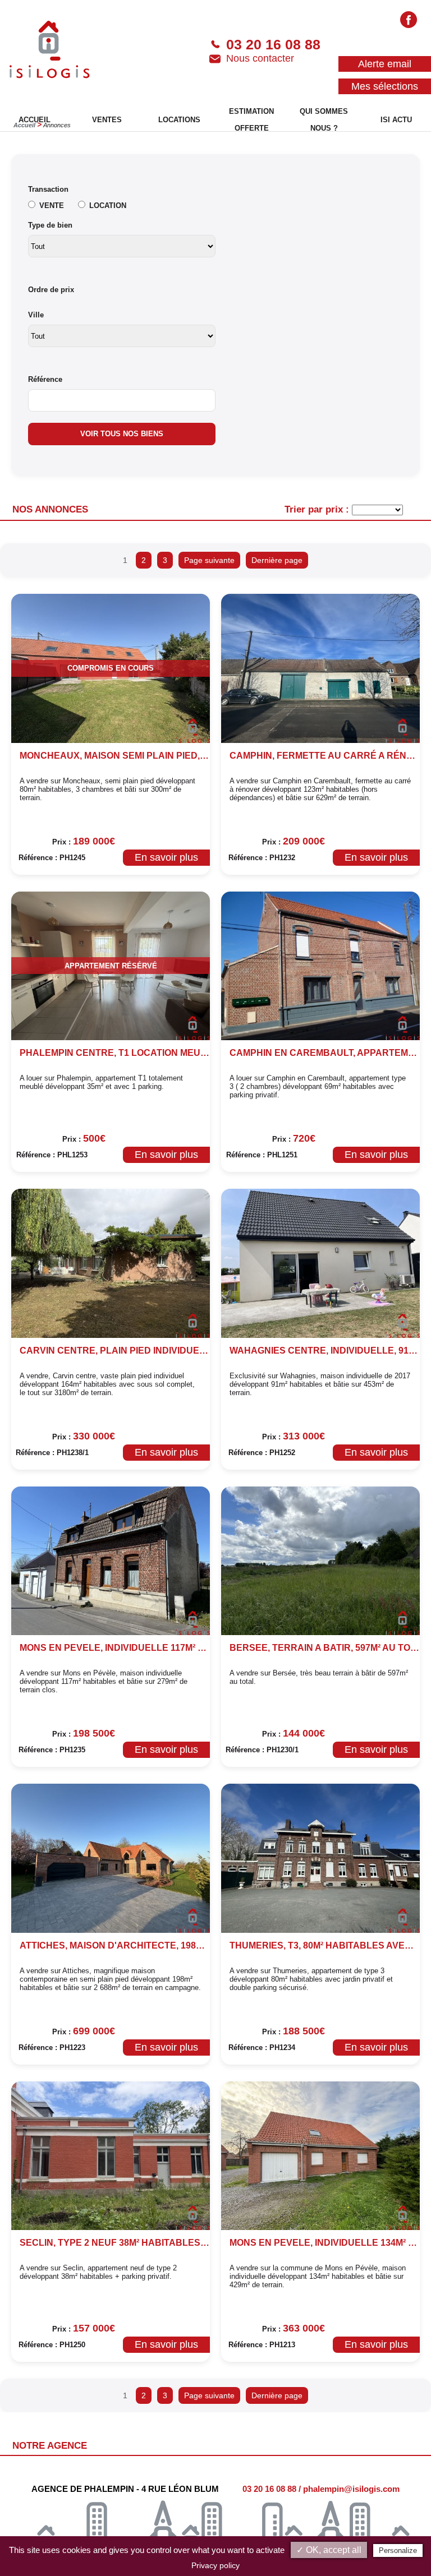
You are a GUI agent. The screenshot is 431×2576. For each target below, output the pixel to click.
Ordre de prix (51, 290)
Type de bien (50, 225)
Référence (45, 379)
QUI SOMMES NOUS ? (324, 120)
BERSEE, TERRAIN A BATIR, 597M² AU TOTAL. (330, 1648)
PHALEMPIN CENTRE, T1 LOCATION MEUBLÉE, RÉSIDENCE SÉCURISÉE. (180, 1053)
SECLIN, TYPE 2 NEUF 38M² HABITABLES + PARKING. (137, 2243)
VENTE (52, 206)
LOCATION (108, 206)
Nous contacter (260, 58)
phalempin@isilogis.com (351, 2489)
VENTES (107, 120)
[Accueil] (50, 50)
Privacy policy (215, 2565)
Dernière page (277, 560)
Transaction (48, 189)
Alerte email (385, 64)
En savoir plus (166, 857)
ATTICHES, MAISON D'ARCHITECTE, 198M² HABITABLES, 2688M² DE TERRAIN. (191, 1945)
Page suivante (209, 560)
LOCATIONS (179, 120)
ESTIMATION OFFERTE (251, 120)
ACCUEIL (35, 120)
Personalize (398, 2550)
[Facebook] (409, 21)
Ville (36, 315)
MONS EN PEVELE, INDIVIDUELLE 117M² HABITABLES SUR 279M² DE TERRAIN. (193, 1648)
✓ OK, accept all (329, 2550)
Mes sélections (385, 86)
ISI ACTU (396, 120)
